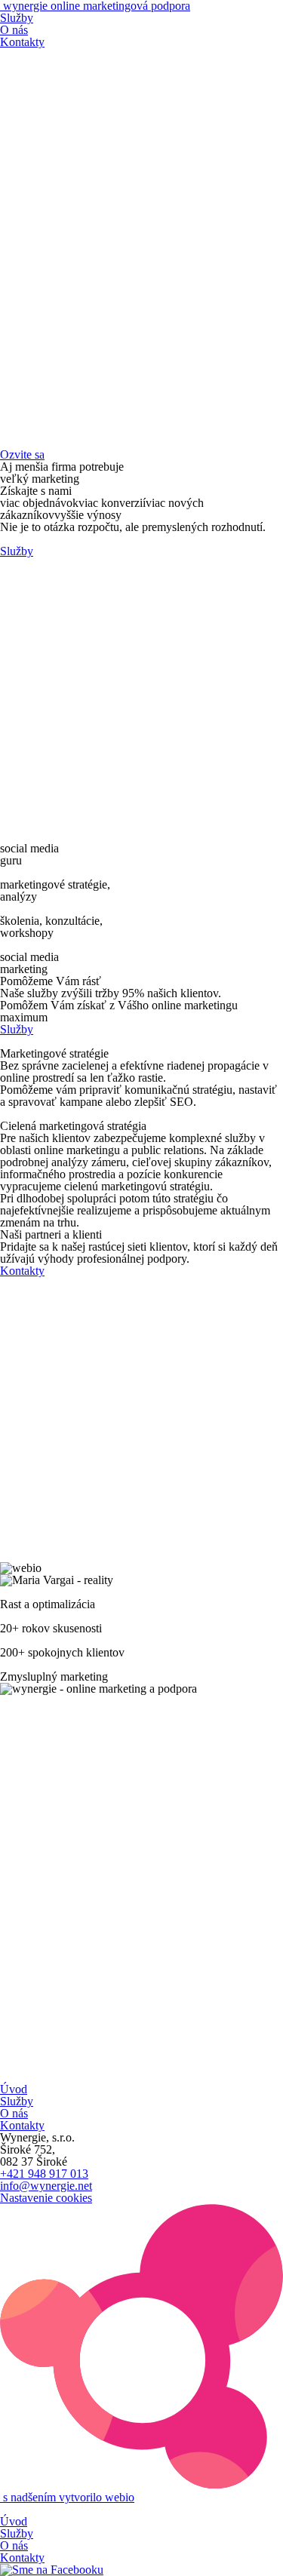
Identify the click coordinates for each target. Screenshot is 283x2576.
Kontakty (22, 42)
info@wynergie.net (46, 2186)
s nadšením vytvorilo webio (67, 2497)
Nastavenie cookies (46, 2198)
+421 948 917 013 (44, 2174)
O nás (14, 30)
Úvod (14, 2089)
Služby (17, 18)
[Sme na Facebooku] (52, 2570)
